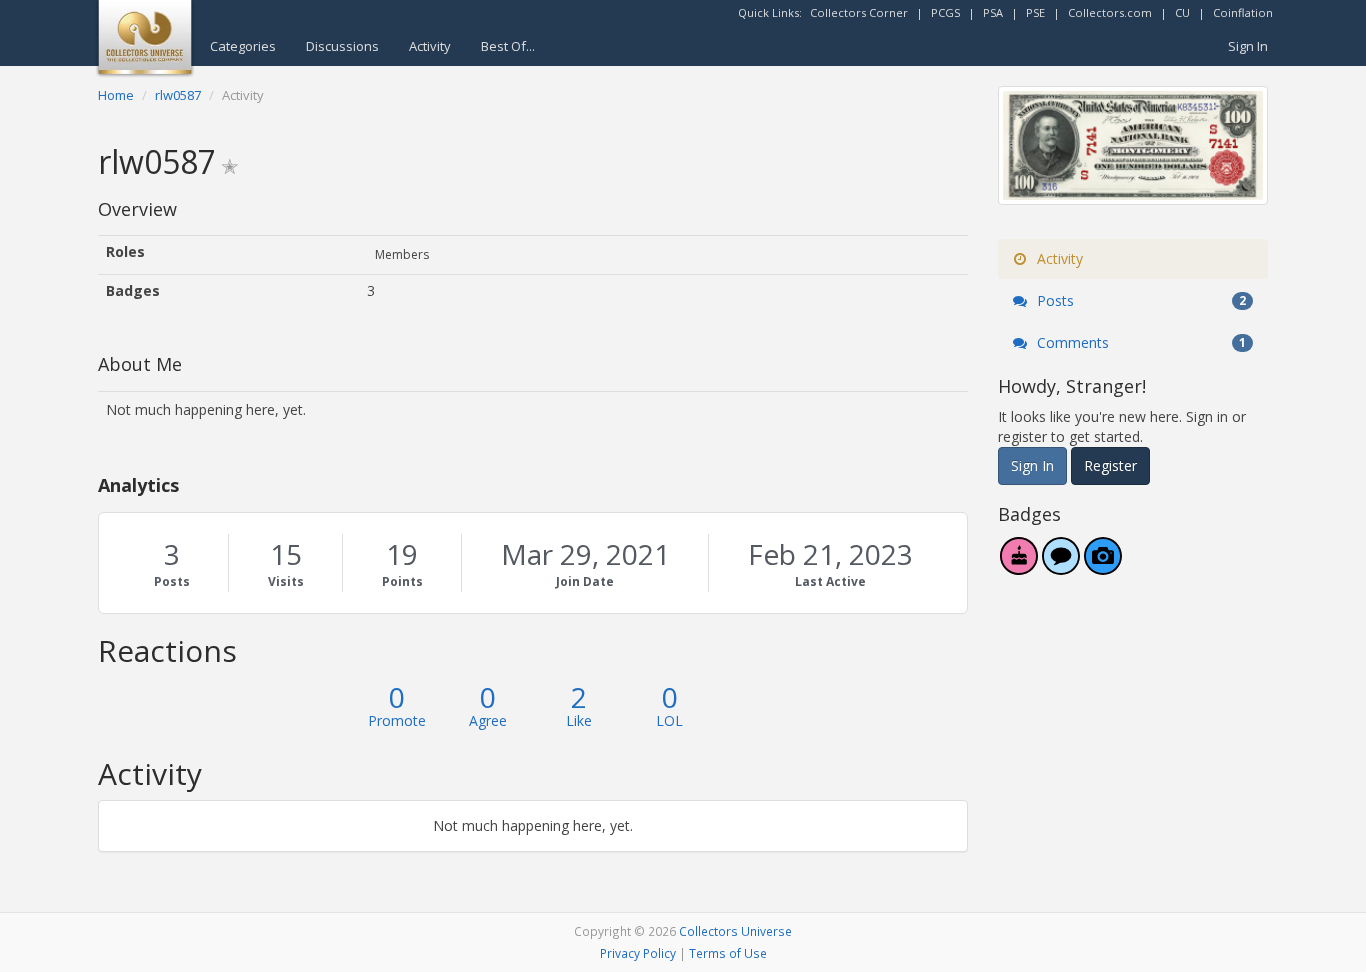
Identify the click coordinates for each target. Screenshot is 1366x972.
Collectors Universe (735, 931)
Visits (286, 581)
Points (402, 581)
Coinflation (1243, 12)
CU (1182, 12)
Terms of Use (728, 953)
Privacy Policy (638, 953)
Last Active (830, 581)
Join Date (585, 581)
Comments (1139, 342)
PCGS (945, 12)
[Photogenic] (1103, 566)
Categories (243, 46)
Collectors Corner (859, 12)
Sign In (1248, 46)
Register (1110, 465)
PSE (1035, 12)
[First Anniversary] (1019, 566)
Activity (430, 46)
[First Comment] (1061, 566)
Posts (172, 581)
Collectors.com (1110, 12)
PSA (993, 12)
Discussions (342, 46)
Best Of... (508, 46)
